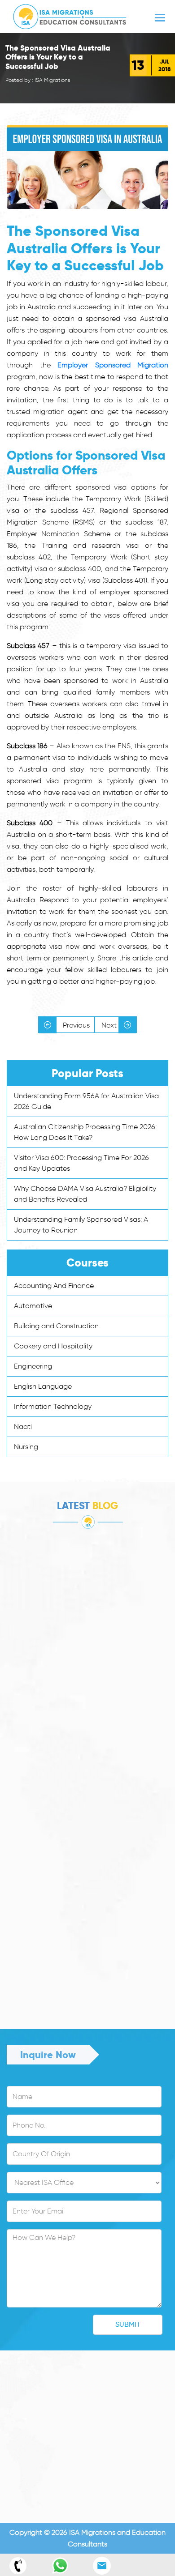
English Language (43, 1386)
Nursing (26, 1447)
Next (110, 1025)
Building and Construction (56, 1326)
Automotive (33, 1306)
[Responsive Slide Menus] (70, 15)
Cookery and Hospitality (53, 1346)
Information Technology (53, 1406)
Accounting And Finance (54, 1286)
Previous (75, 1025)
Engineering (33, 1366)
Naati (23, 1427)
